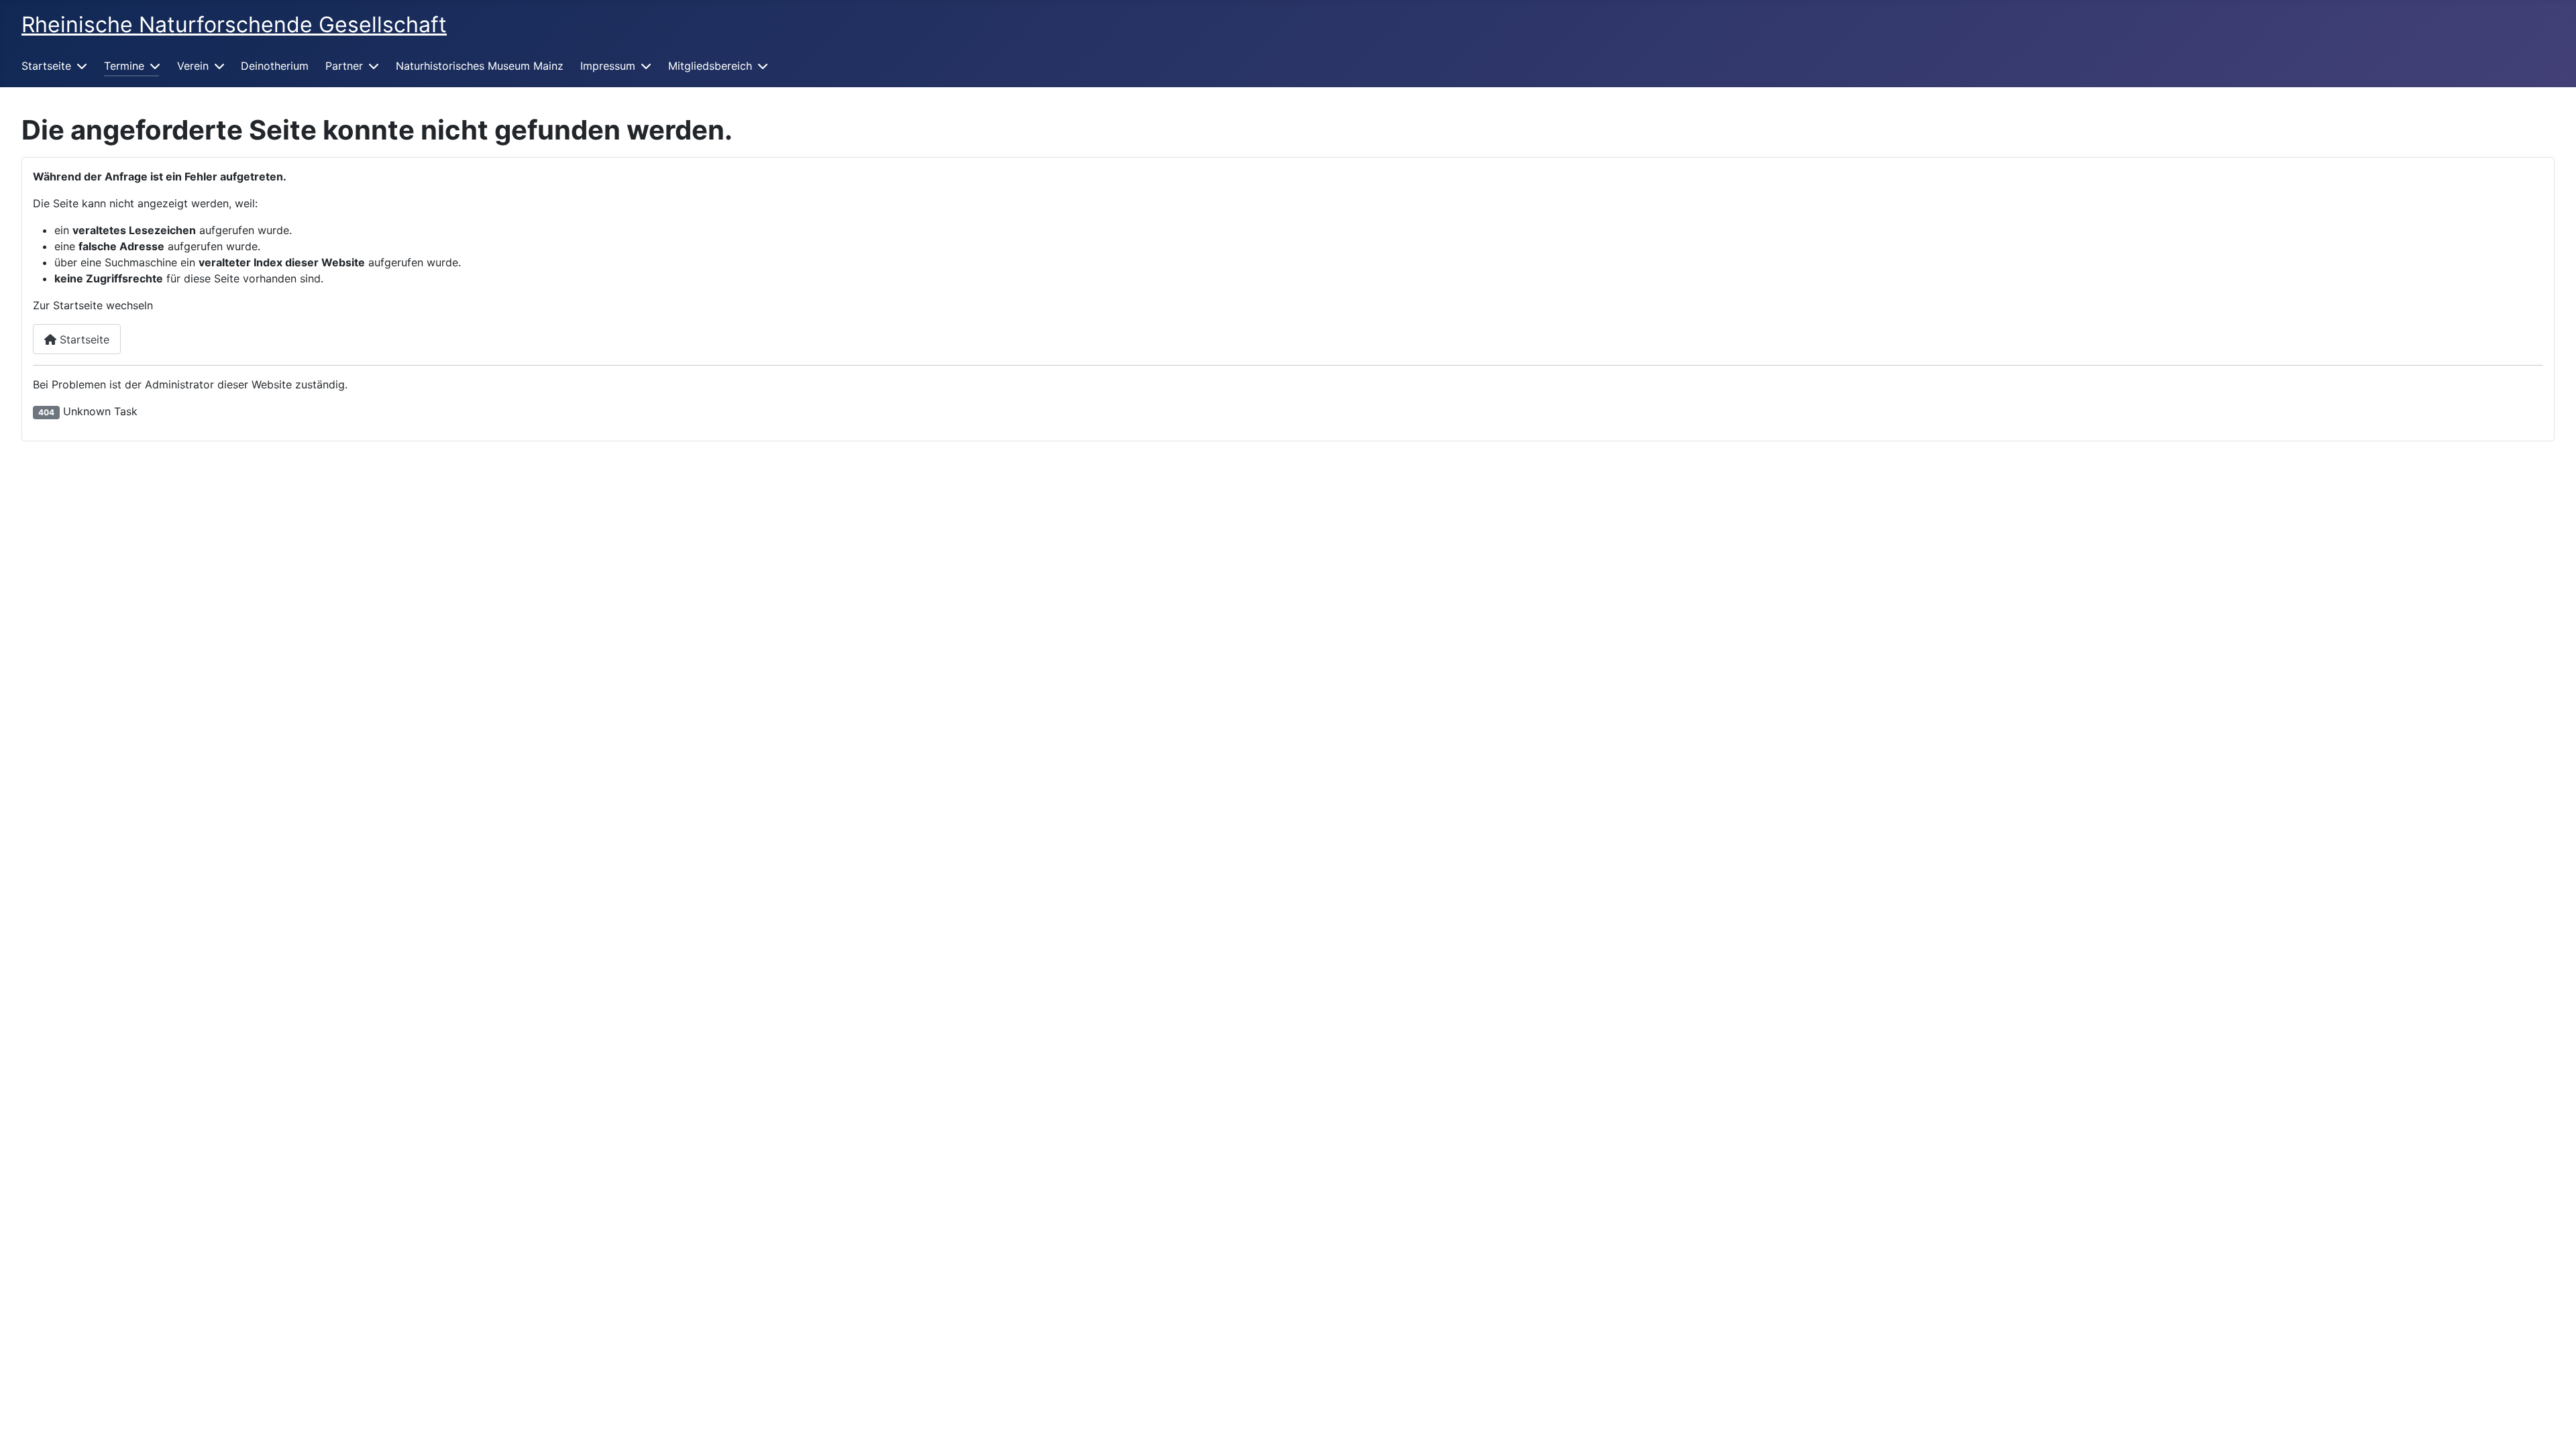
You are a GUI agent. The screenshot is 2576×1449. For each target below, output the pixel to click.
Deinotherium (275, 66)
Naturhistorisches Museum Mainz (480, 66)
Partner (344, 66)
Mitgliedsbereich (710, 66)
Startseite (46, 66)
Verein (193, 66)
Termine (124, 66)
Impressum (608, 66)
